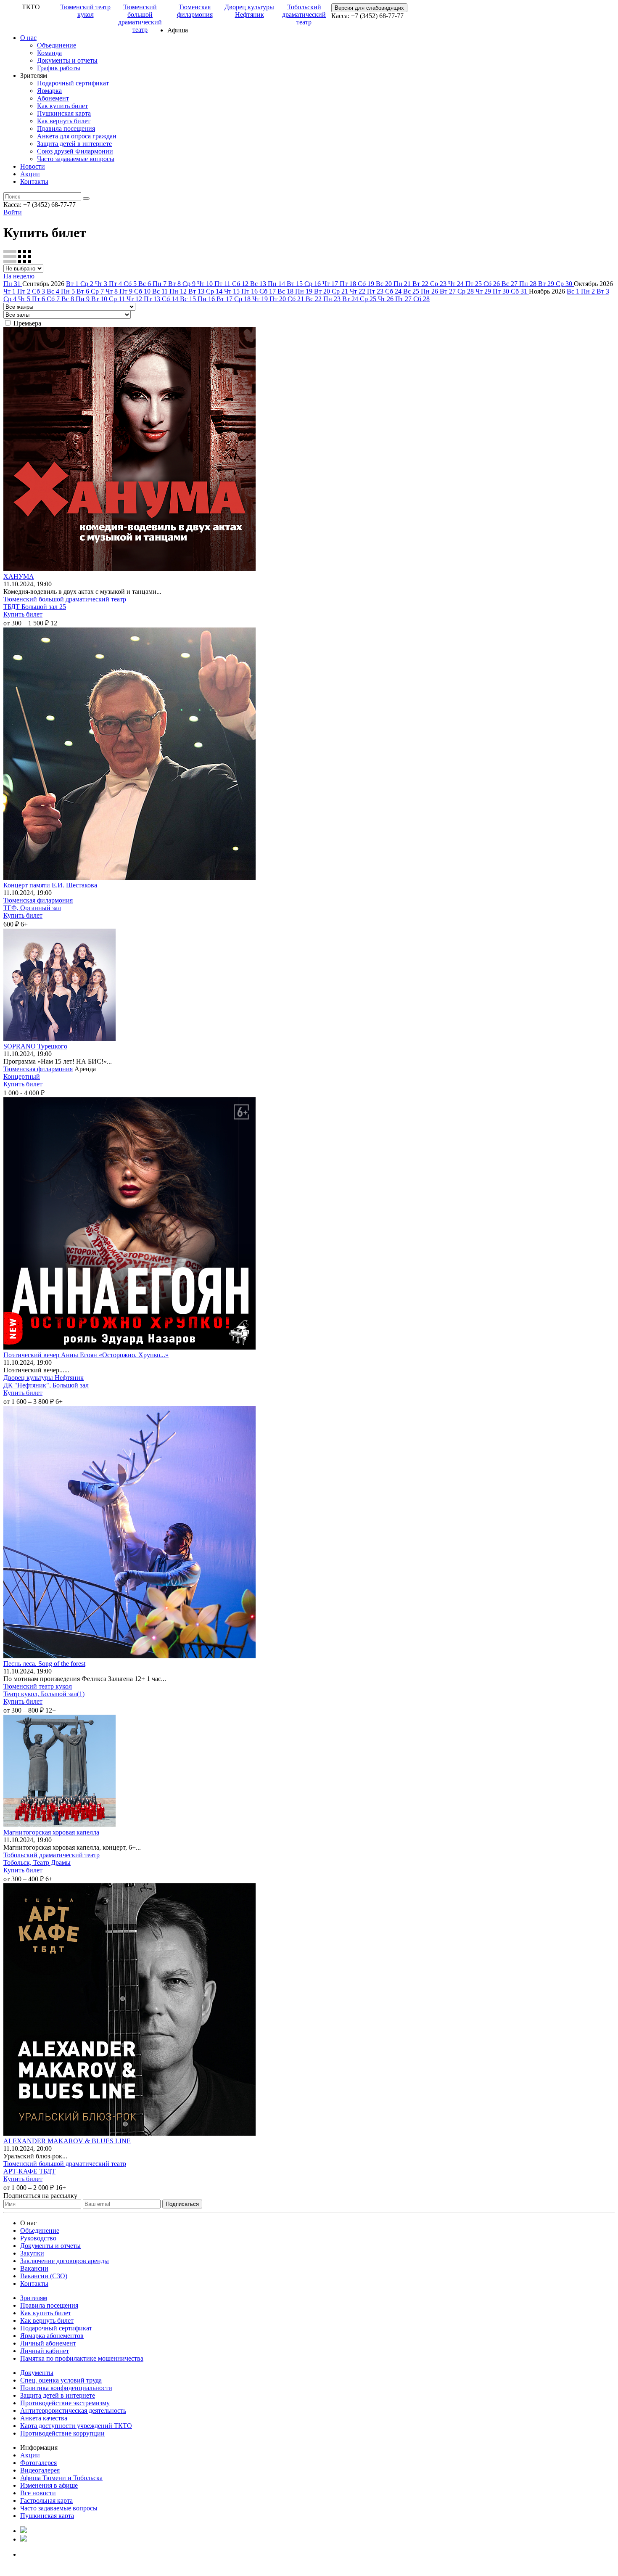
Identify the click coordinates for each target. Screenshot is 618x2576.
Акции (30, 174)
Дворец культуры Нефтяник (249, 11)
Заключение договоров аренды (65, 2261)
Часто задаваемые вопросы (76, 159)
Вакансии (34, 2268)
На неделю (19, 276)
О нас (28, 38)
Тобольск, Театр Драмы (37, 1863)
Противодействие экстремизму (65, 2403)
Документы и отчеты (67, 60)
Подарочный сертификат (73, 83)
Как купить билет (62, 106)
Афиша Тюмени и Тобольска (61, 2478)
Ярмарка (49, 91)
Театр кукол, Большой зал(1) (44, 1694)
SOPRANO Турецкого (35, 1046)
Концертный (22, 1076)
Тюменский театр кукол (85, 11)
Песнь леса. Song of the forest (44, 1664)
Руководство (38, 2238)
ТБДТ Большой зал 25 (35, 607)
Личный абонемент (48, 2343)
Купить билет (23, 614)
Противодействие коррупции (62, 2433)
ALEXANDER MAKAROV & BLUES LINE (67, 2141)
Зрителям (34, 2298)
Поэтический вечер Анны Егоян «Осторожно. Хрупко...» (86, 1355)
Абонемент (53, 98)
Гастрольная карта (46, 2501)
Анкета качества (44, 2418)
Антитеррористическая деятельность (73, 2411)
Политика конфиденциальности (66, 2388)
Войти (13, 212)
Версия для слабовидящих (369, 8)
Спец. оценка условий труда (61, 2380)
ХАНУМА (19, 576)
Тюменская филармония (195, 11)
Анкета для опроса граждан (77, 136)
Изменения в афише (49, 2485)
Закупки (32, 2253)
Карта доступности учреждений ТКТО (76, 2426)
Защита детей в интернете (74, 144)
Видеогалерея (40, 2470)
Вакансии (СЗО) (44, 2276)
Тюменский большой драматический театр (140, 18)
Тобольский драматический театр (304, 15)
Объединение (57, 45)
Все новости (38, 2493)
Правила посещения (66, 128)
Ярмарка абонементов (52, 2336)
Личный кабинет (45, 2351)
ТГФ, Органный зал (32, 908)
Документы (37, 2373)
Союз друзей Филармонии (75, 151)
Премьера (27, 323)
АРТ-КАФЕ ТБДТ (29, 2171)
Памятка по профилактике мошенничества (82, 2358)
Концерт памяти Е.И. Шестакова (50, 885)
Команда (49, 53)
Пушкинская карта (64, 113)
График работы (59, 68)
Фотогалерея (38, 2463)
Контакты (34, 181)
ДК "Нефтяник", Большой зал (46, 1385)
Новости (33, 166)
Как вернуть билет (64, 121)
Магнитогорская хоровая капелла (51, 1832)
